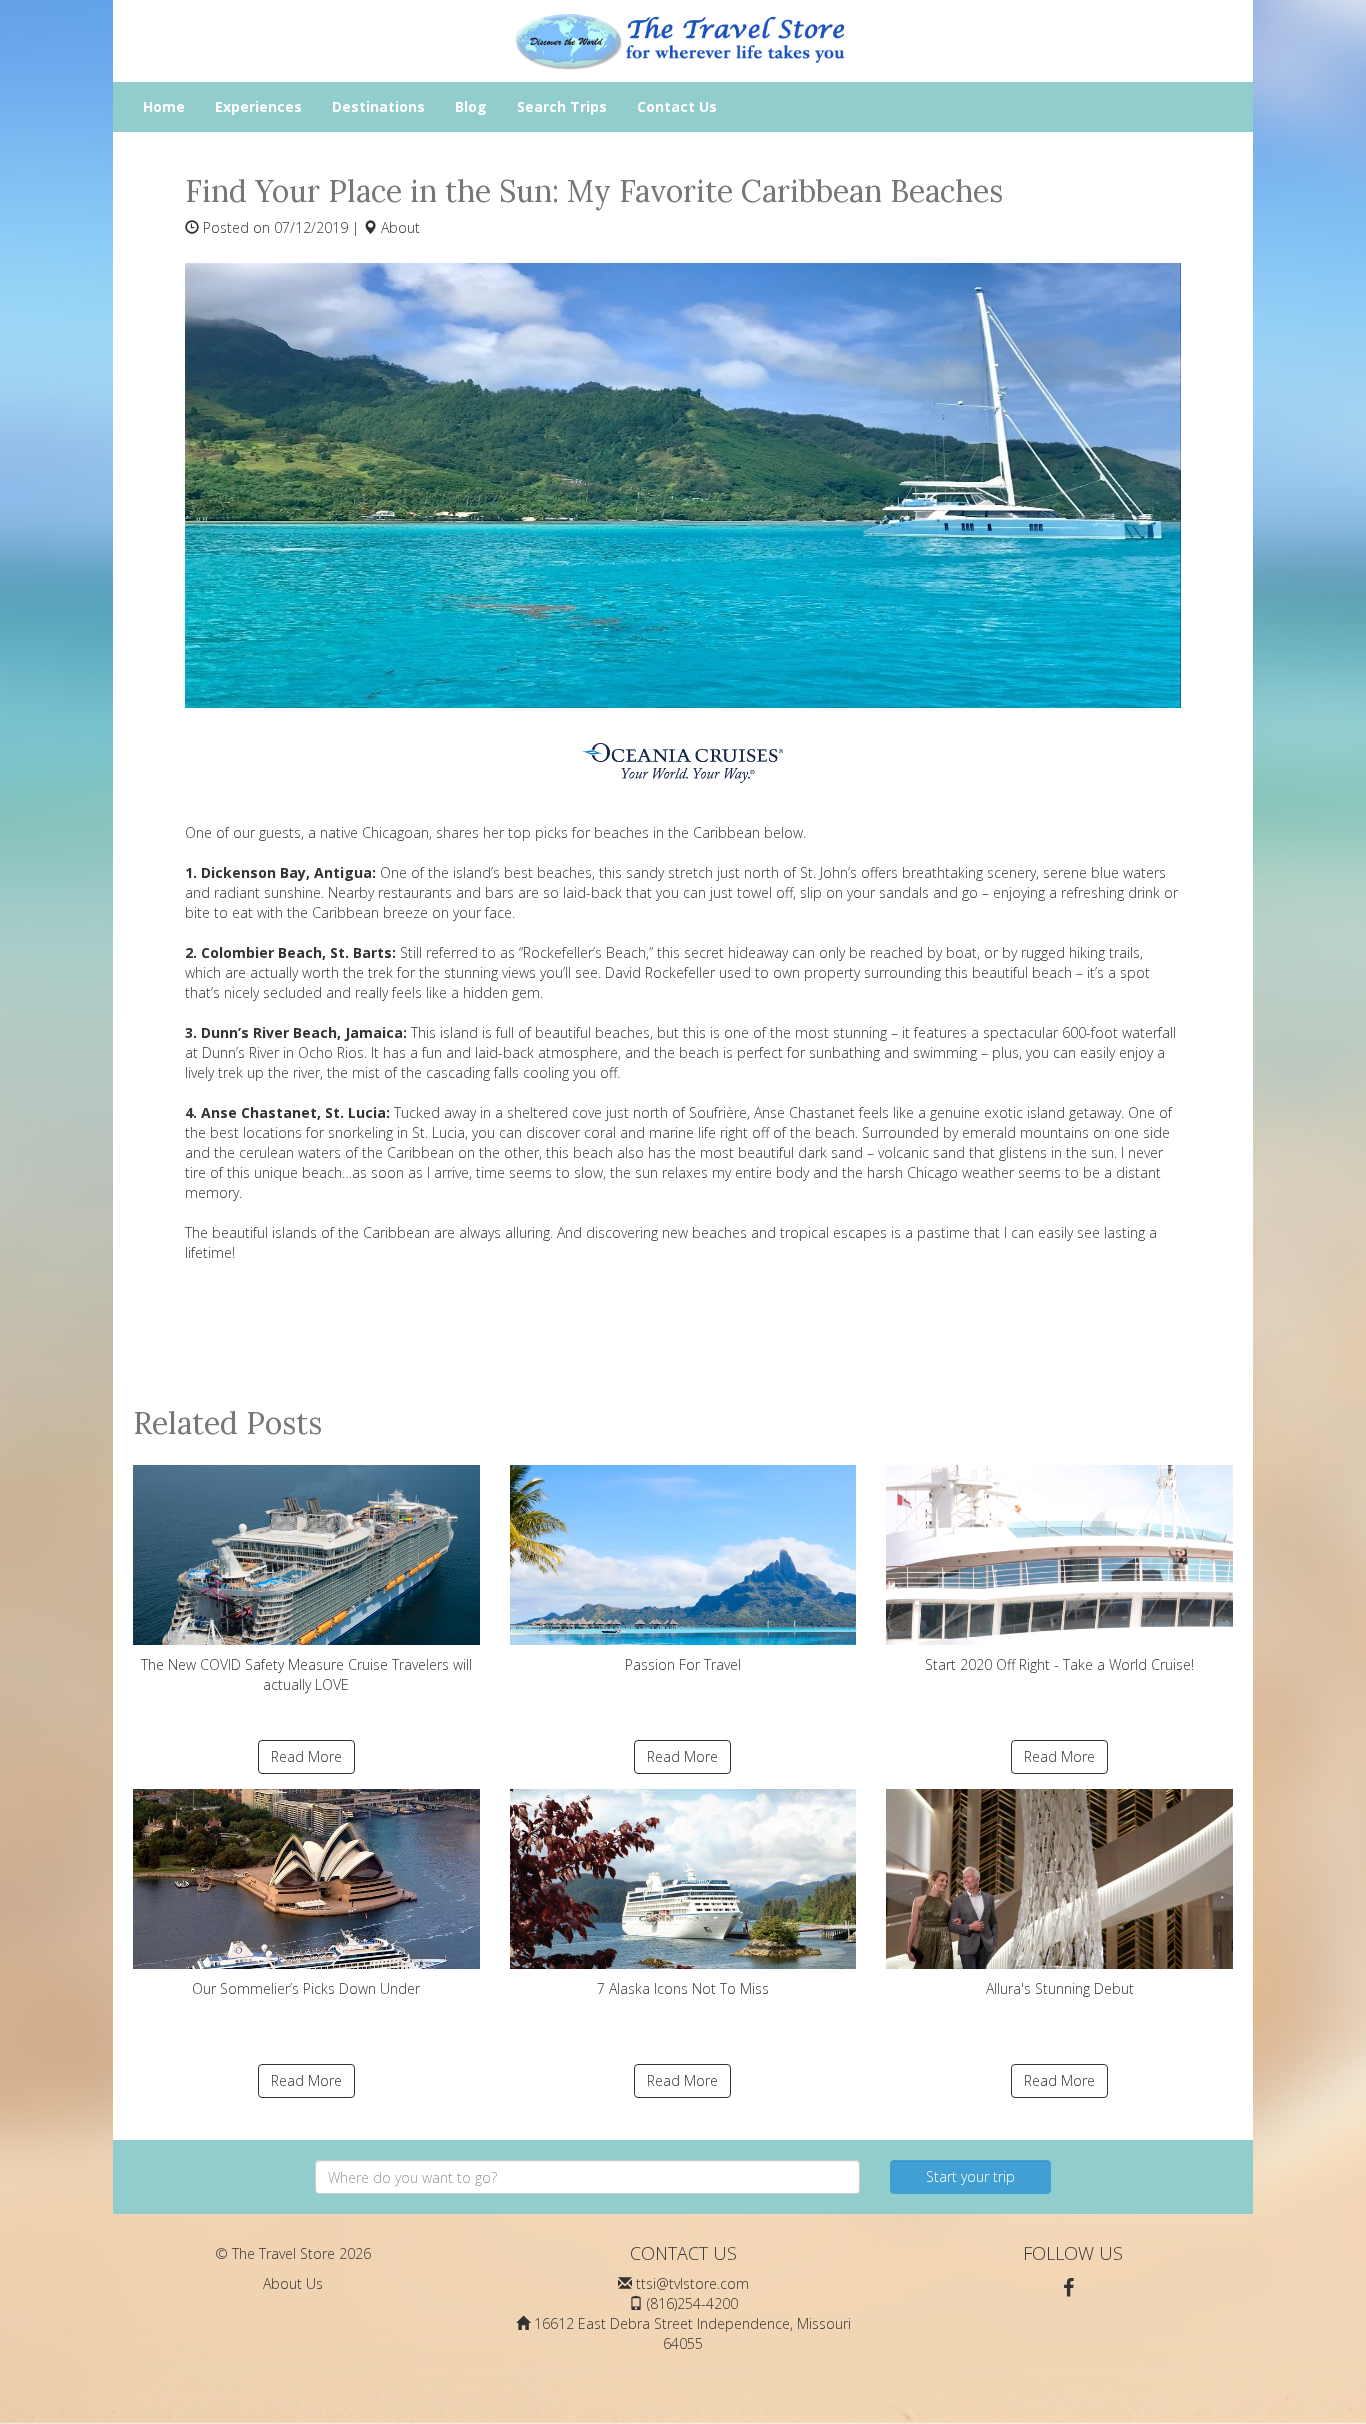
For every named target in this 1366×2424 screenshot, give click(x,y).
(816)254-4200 (692, 2303)
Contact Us (677, 106)
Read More (306, 1756)
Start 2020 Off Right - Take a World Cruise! (1059, 1664)
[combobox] (587, 2177)
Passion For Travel (683, 1664)
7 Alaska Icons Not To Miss (683, 1988)
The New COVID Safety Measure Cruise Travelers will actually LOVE (306, 1674)
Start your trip (970, 2176)
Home (164, 106)
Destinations (378, 106)
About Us (293, 2283)
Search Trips (562, 106)
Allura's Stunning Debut (1060, 1988)
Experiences (258, 106)
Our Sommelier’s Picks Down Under (306, 1988)
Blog (471, 106)
